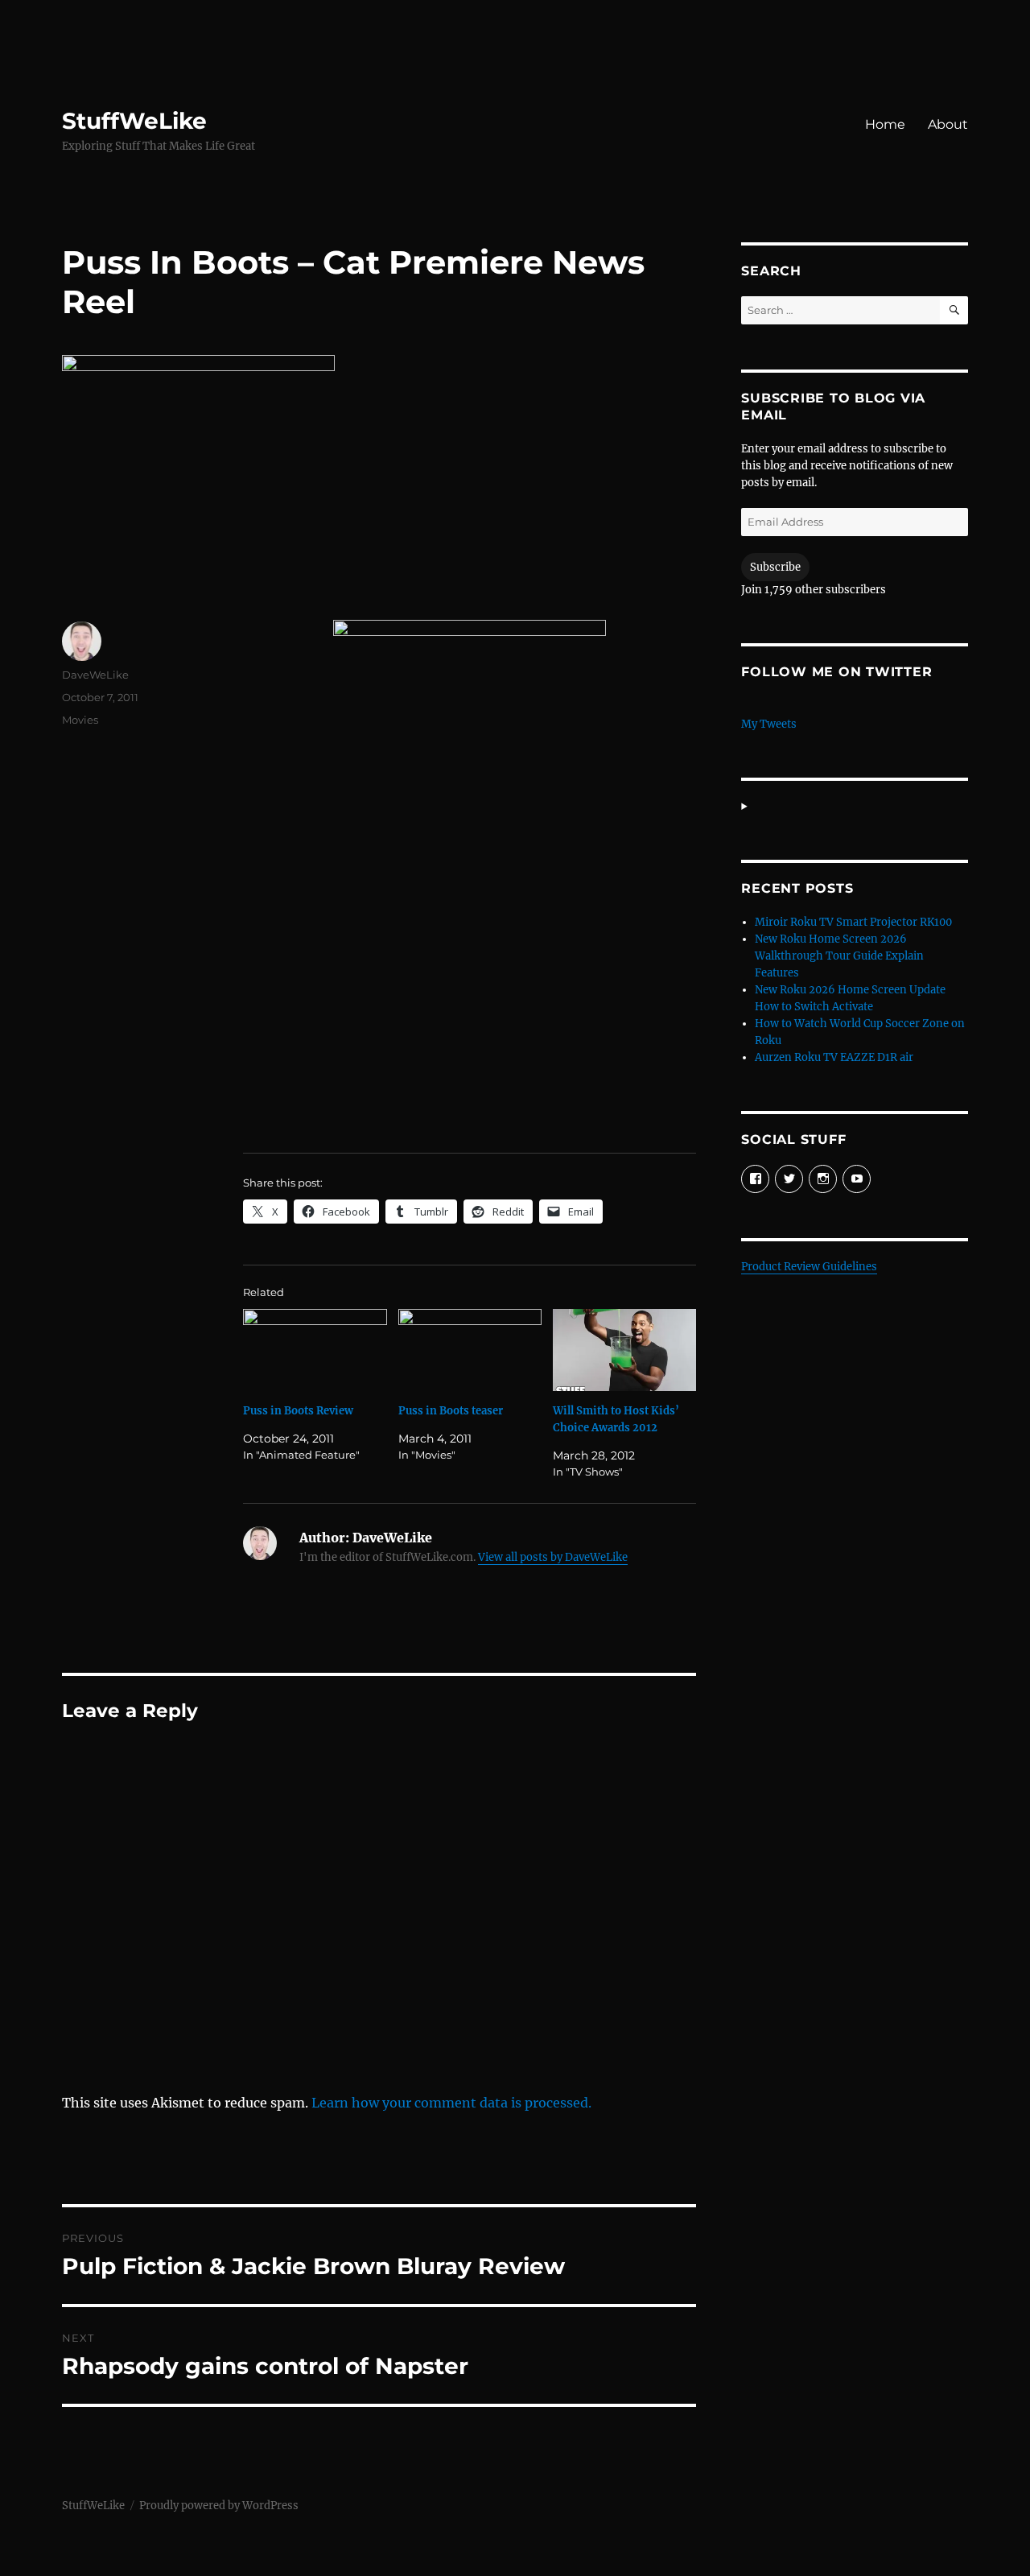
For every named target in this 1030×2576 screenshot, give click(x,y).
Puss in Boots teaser (451, 1411)
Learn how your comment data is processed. (451, 2103)
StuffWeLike (134, 121)
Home (885, 124)
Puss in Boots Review (298, 1411)
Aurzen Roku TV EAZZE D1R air (834, 1057)
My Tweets (769, 724)
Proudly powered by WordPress (219, 2506)
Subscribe (775, 567)
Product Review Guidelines (809, 1267)
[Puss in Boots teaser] (470, 1350)
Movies (80, 720)
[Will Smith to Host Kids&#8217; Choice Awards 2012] (624, 1350)
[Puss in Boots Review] (315, 1350)
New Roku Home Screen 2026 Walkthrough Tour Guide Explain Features (839, 956)
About (948, 124)
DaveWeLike (95, 675)
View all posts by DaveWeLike (553, 1557)
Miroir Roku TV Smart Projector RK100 (853, 922)
